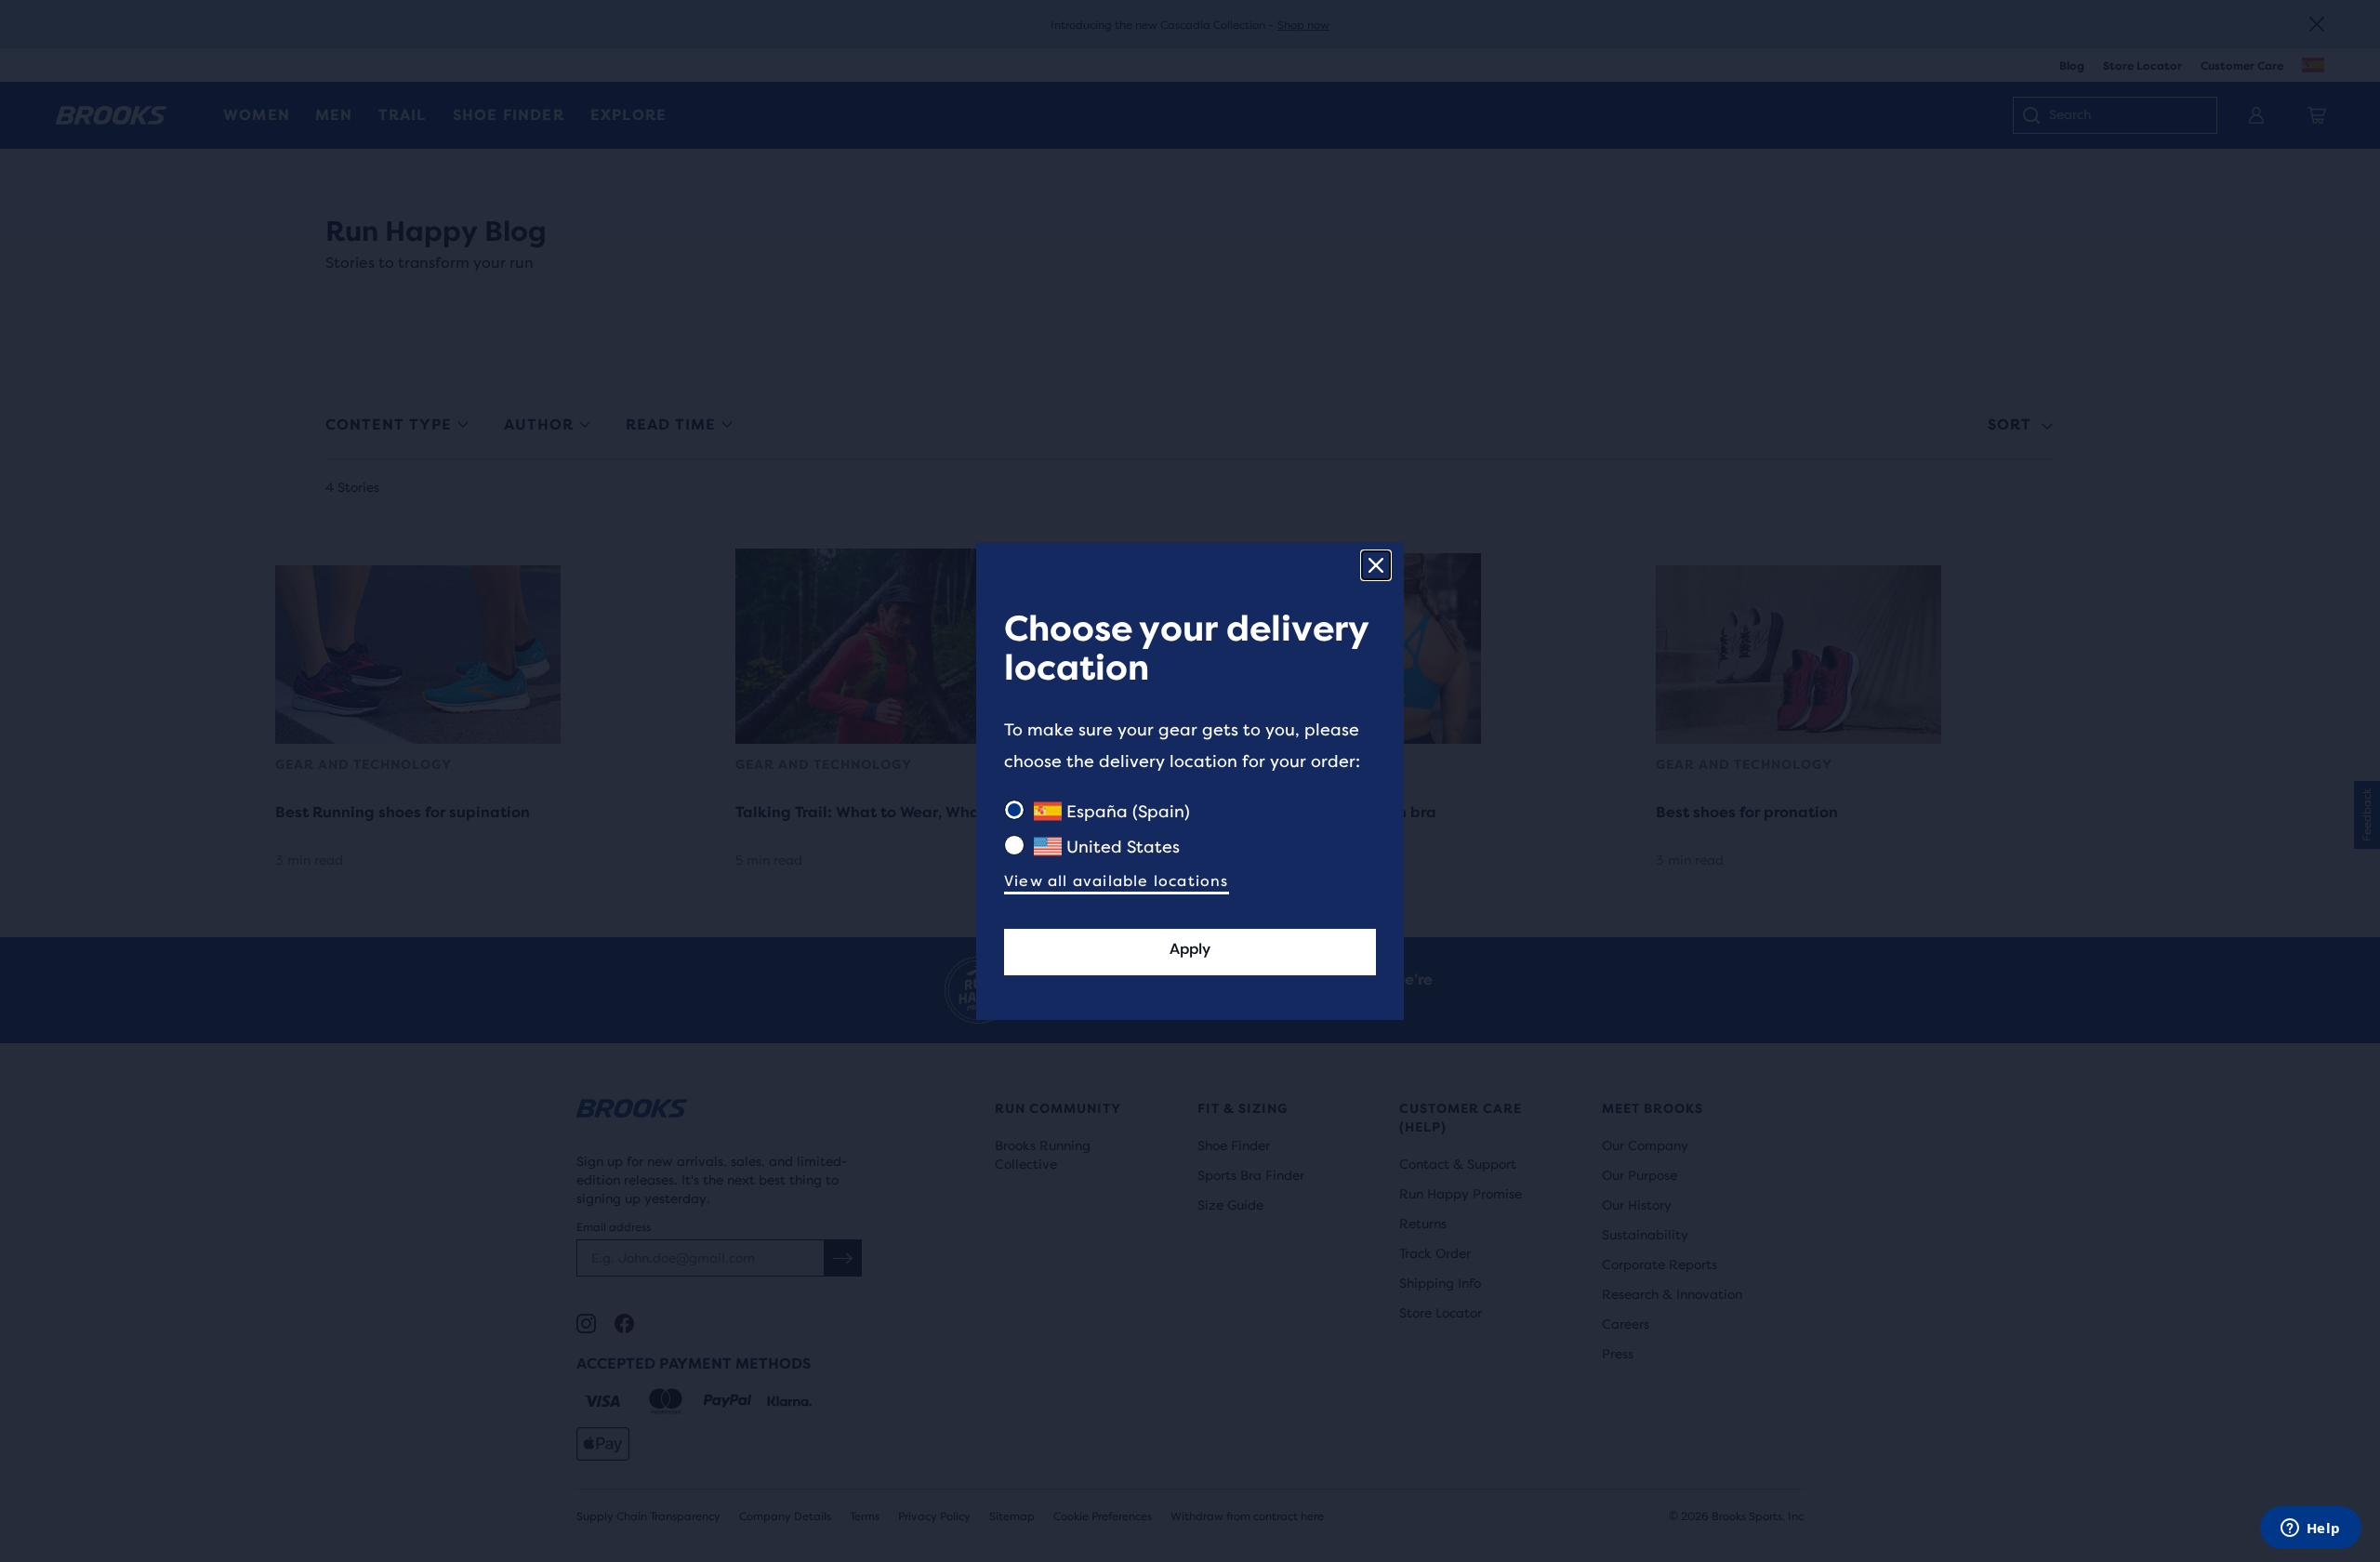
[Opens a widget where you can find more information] (2310, 1529)
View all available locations (1117, 881)
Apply (1190, 949)
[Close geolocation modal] (1376, 565)
